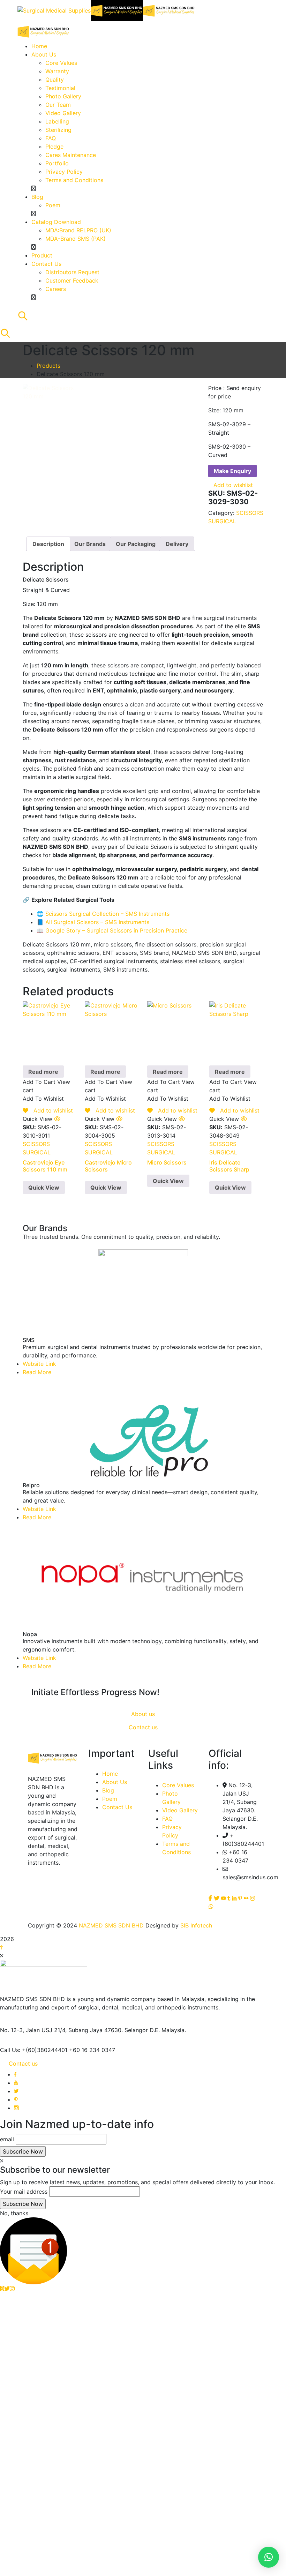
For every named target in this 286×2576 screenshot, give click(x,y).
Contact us (23, 2064)
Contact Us (117, 1807)
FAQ (167, 1819)
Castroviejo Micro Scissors (108, 1166)
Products (48, 366)
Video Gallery (180, 1810)
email (7, 2139)
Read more (43, 1072)
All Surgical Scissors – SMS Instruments (97, 922)
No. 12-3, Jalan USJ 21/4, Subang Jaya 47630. (61, 2030)
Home (110, 1774)
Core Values (178, 1785)
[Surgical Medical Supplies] (54, 10)
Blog (108, 1790)
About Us (115, 1782)
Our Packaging (136, 544)
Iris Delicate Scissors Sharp (229, 1166)
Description (48, 544)
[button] (269, 2557)
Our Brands (90, 544)
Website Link (39, 1364)
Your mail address (24, 2192)
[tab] (48, 544)
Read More (37, 1372)
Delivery (177, 544)
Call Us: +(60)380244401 (34, 2050)
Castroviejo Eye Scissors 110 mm (45, 1166)
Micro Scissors (167, 1162)
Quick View (44, 1188)
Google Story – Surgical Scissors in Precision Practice (116, 930)
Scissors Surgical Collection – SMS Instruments (107, 914)
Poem (110, 1799)
